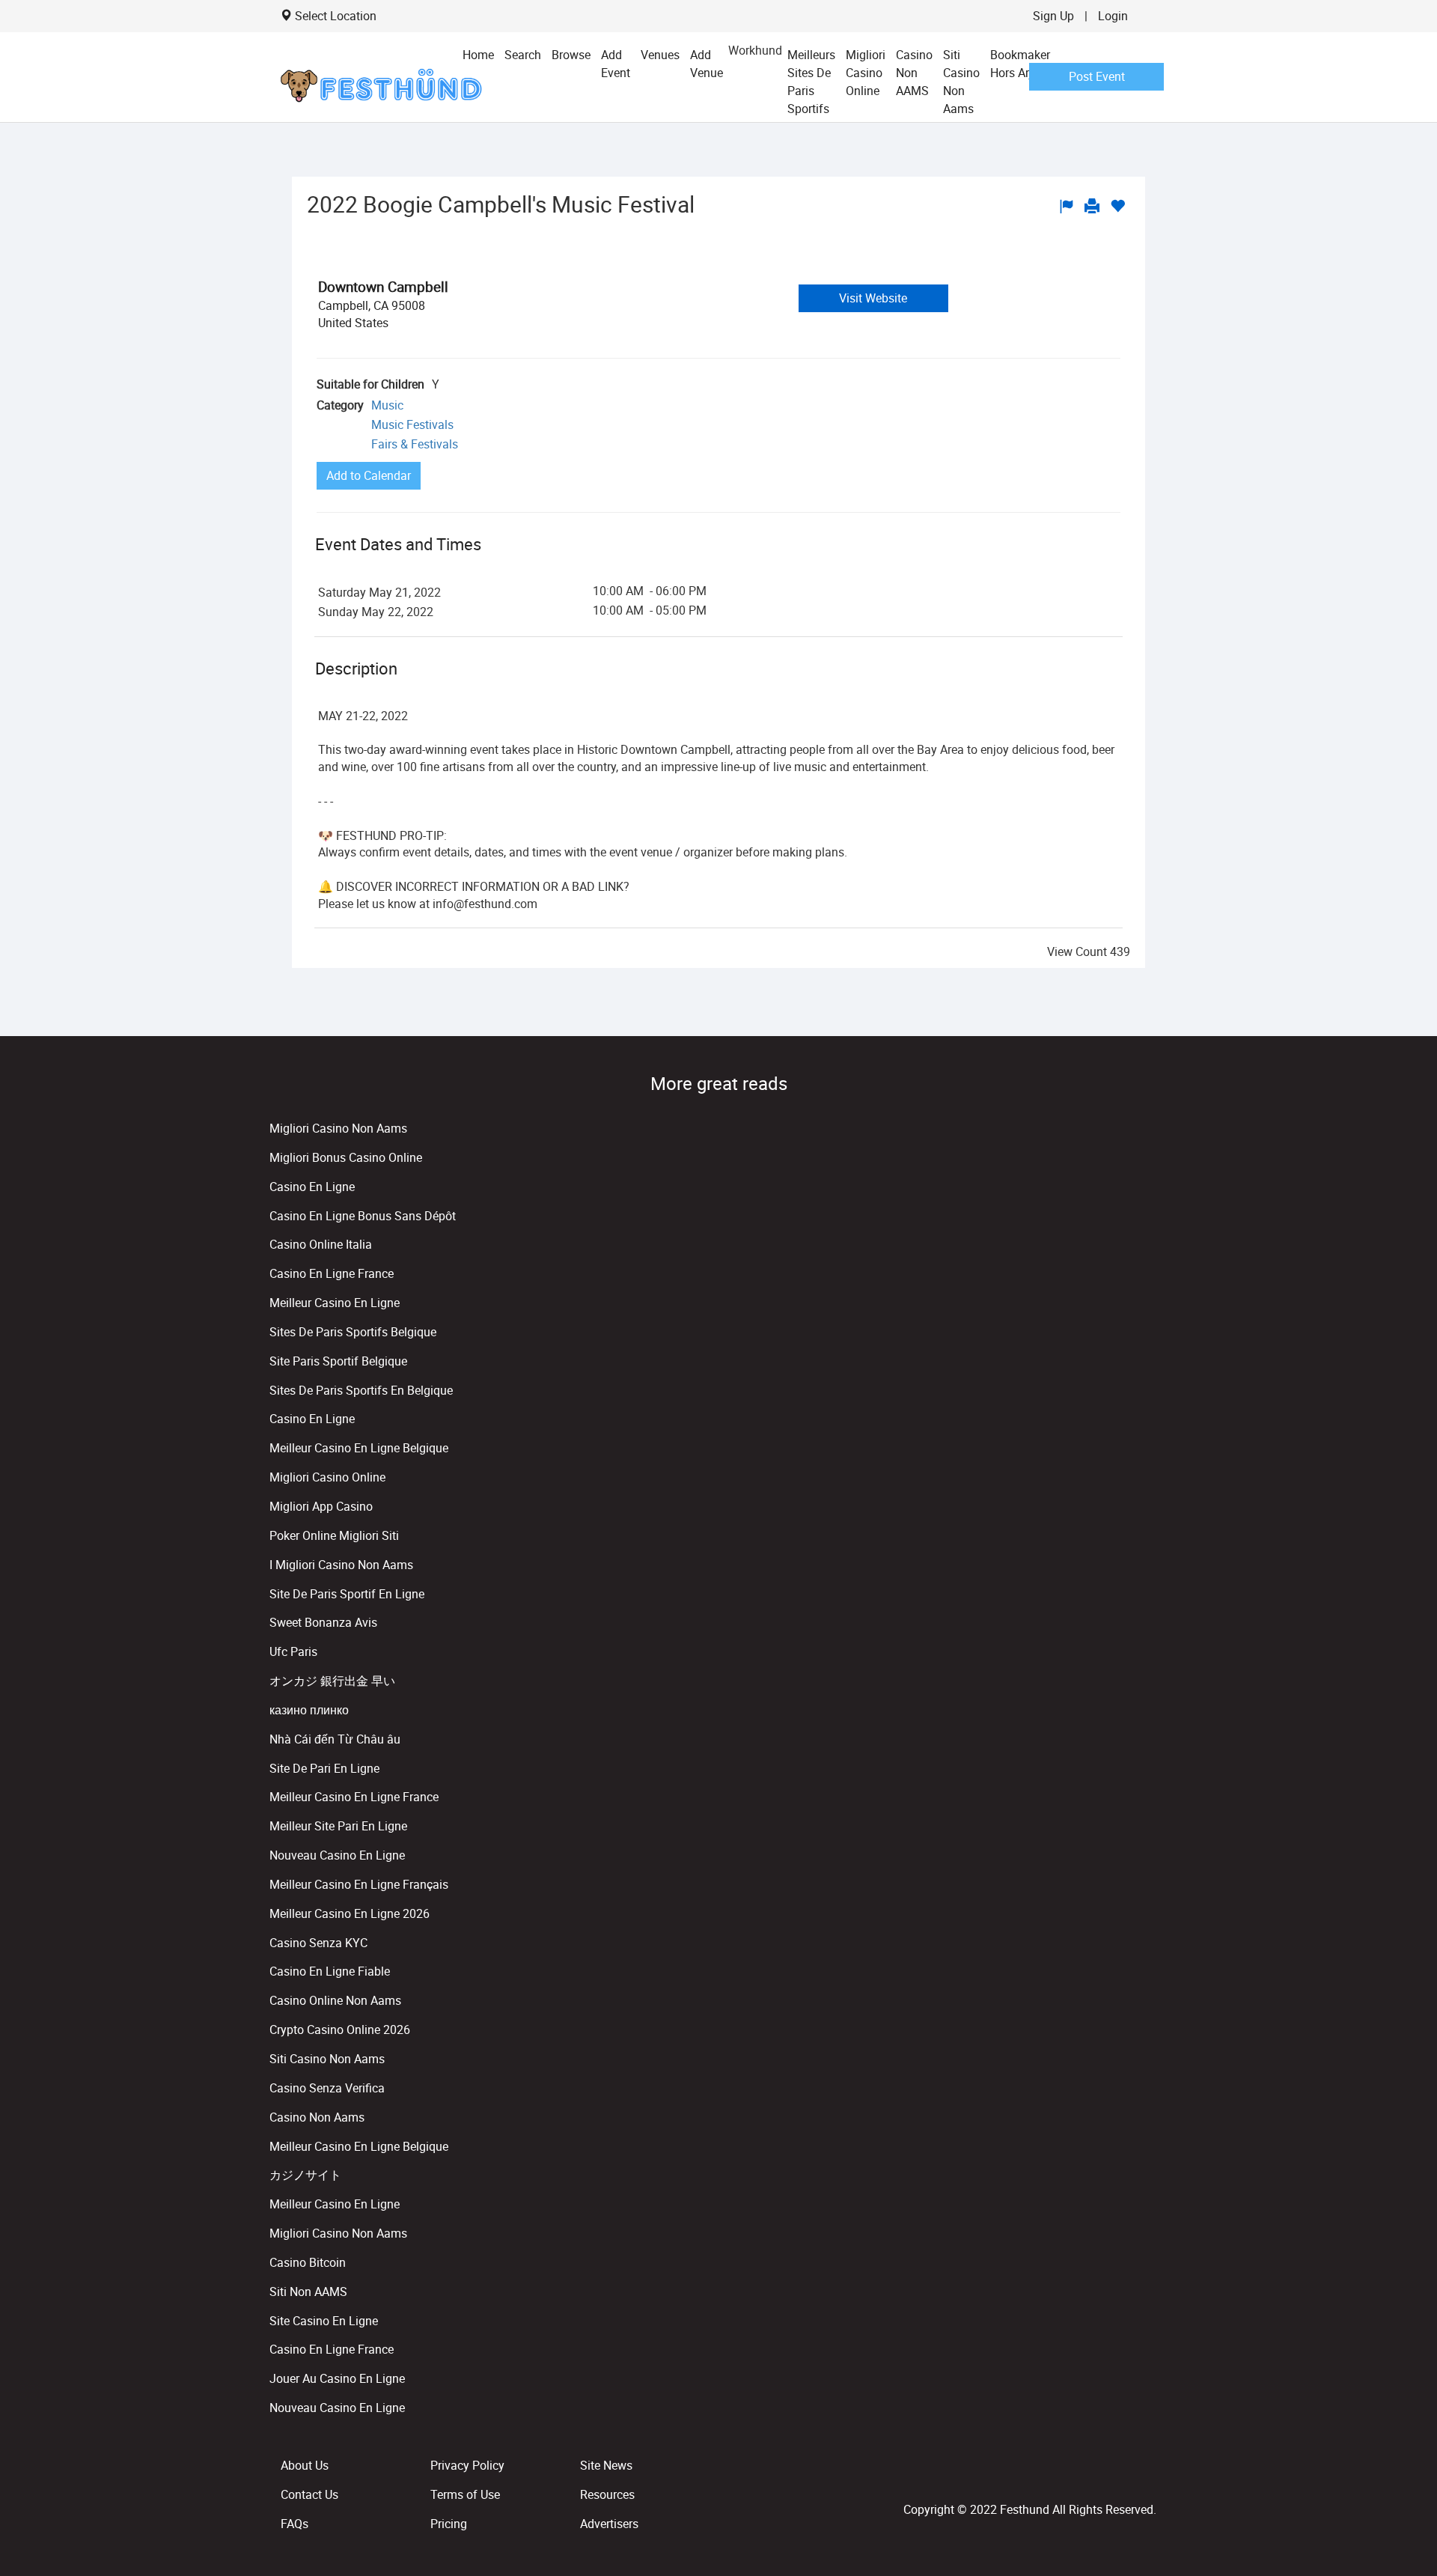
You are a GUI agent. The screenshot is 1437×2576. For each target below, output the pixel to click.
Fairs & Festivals (415, 444)
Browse (571, 55)
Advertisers (609, 2524)
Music (387, 405)
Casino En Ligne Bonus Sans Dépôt (363, 1216)
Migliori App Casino (321, 1506)
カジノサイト (305, 2175)
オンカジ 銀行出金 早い (332, 1681)
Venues (660, 55)
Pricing (449, 2524)
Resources (607, 2494)
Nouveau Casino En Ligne (337, 1855)
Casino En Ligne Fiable (330, 1971)
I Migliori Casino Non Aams (341, 1565)
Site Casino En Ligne (324, 2321)
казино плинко (309, 1710)
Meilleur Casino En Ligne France (354, 1797)
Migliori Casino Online (866, 73)
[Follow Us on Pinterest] (1153, 2476)
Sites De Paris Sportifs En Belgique (361, 1390)
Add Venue (707, 64)
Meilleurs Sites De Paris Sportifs (811, 82)
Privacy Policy (467, 2465)
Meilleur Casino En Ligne (335, 1303)
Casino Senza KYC (318, 1943)
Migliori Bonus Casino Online (346, 1157)
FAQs (295, 2524)
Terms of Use (465, 2494)
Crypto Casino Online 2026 (340, 2030)
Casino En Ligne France (332, 1273)
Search (523, 55)
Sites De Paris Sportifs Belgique (353, 1332)
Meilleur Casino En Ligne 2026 (350, 1913)
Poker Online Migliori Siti (334, 1535)
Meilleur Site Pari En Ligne (338, 1826)
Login (1113, 16)
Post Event (1097, 76)
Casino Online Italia (321, 1244)
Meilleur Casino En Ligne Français (359, 1884)
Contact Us (309, 2494)
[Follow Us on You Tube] (1150, 2476)
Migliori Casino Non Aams (338, 1128)
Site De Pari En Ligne (324, 1768)
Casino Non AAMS (914, 73)
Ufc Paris (293, 1651)
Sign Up (1053, 16)
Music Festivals (412, 424)
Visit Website (873, 298)
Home (478, 55)
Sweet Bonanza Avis (323, 1622)
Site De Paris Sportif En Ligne (347, 1594)
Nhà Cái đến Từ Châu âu (335, 1739)
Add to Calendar (369, 475)
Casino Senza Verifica (327, 2088)
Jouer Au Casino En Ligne (337, 2378)
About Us (305, 2465)
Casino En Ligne (312, 1187)
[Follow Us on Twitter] (1147, 2476)
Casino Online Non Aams (335, 2000)
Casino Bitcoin (308, 2262)
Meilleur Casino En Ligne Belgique (359, 1448)
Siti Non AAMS (308, 2292)
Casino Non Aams (317, 2117)
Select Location (336, 16)
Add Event (616, 64)
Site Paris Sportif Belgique (338, 1361)
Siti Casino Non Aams (961, 82)
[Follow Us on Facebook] (1144, 2476)
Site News (606, 2465)
